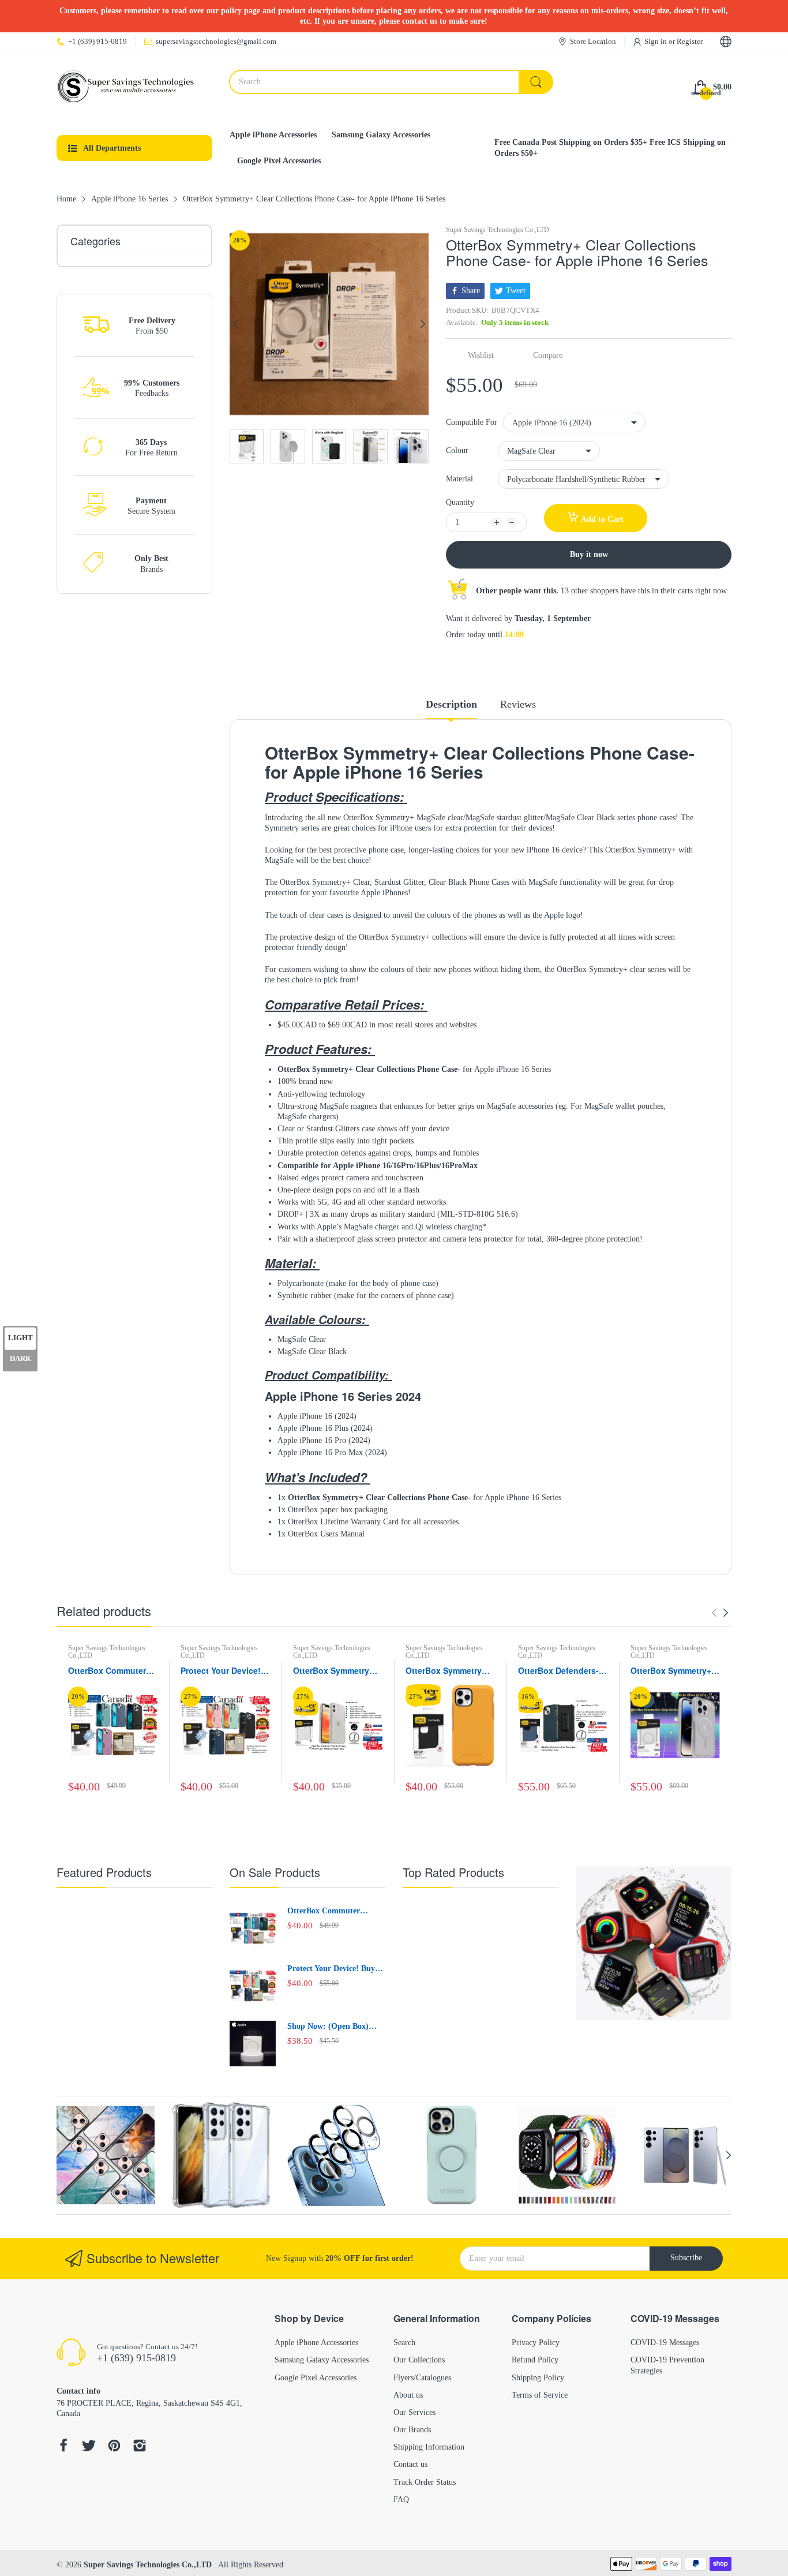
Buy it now (589, 554)
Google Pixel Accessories (316, 2378)
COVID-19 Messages (665, 2343)
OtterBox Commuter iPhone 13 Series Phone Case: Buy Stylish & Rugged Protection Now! (107, 1671)
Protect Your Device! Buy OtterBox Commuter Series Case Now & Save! (225, 1671)
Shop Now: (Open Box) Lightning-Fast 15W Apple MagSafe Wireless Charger (334, 2027)
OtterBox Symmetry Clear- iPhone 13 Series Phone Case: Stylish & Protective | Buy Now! (334, 1671)
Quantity (460, 502)
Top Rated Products (453, 1872)
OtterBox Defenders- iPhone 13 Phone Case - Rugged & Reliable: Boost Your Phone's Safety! (562, 1671)
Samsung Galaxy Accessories (322, 2360)
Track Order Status (425, 2482)
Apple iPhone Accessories (316, 2343)
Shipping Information (429, 2447)
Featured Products (104, 1872)
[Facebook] (63, 2447)
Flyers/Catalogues (422, 2378)
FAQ (401, 2500)
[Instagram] (140, 2447)
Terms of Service (540, 2395)
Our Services (414, 2412)
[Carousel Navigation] (720, 1613)
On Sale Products (275, 1872)
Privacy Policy (536, 2343)
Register (690, 41)
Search (404, 2343)
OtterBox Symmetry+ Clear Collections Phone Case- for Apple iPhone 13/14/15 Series (675, 1671)
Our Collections (419, 2360)
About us (408, 2395)
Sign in (656, 41)
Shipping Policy (538, 2378)
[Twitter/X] (89, 2447)
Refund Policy (535, 2360)
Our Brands (412, 2430)
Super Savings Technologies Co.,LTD (498, 230)
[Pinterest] (114, 2447)
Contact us (410, 2464)
